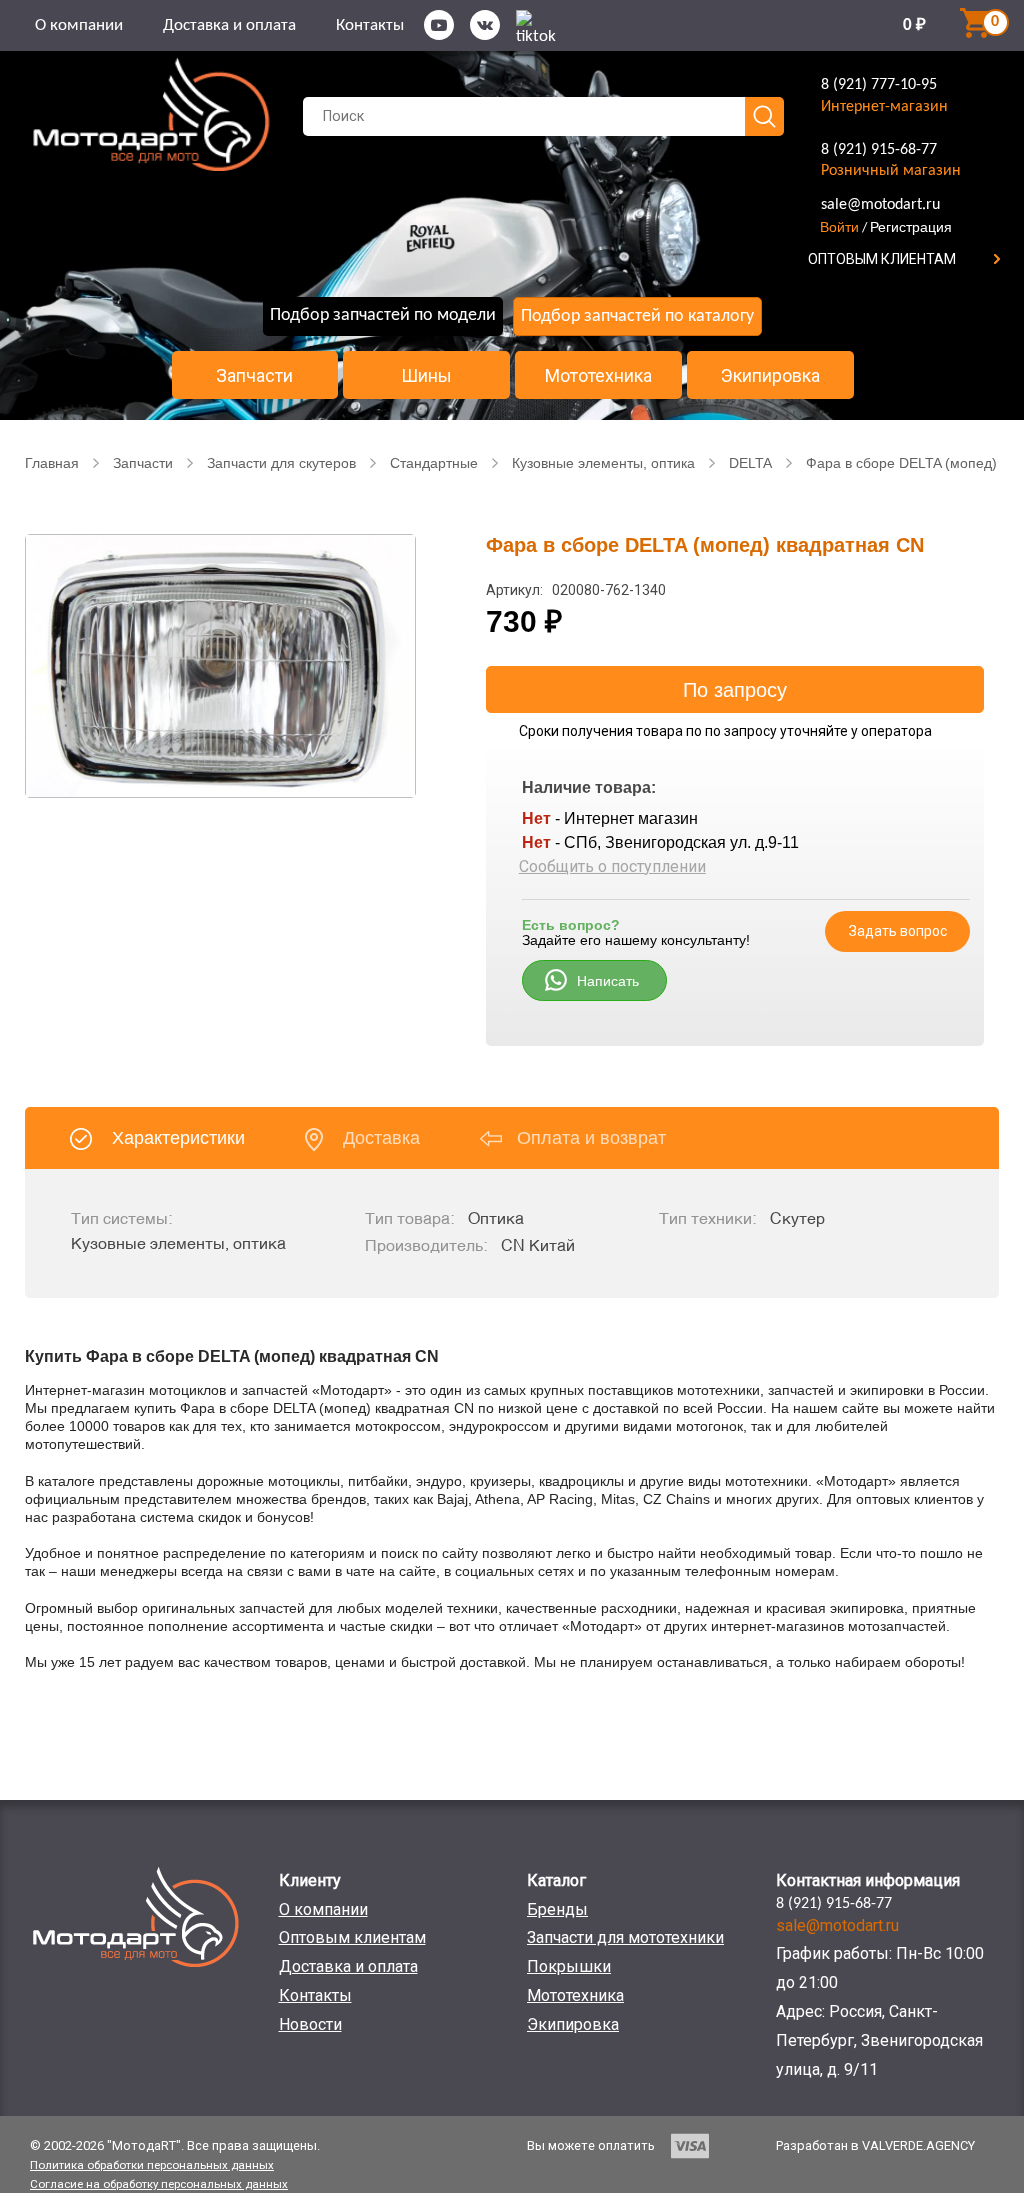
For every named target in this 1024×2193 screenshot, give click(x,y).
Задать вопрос (898, 931)
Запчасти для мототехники (625, 1937)
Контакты (370, 25)
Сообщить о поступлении (612, 866)
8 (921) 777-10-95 (879, 85)
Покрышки (569, 1966)
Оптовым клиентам (352, 1937)
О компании (79, 25)
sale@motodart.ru (880, 205)
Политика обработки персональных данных (152, 2165)
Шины (426, 376)
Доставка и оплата (229, 25)
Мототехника (598, 376)
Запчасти (254, 376)
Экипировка (770, 376)
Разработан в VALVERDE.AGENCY (875, 2145)
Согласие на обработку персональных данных (159, 2184)
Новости (310, 2024)
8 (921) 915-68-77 (879, 150)
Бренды (557, 1909)
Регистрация (911, 227)
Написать (608, 981)
